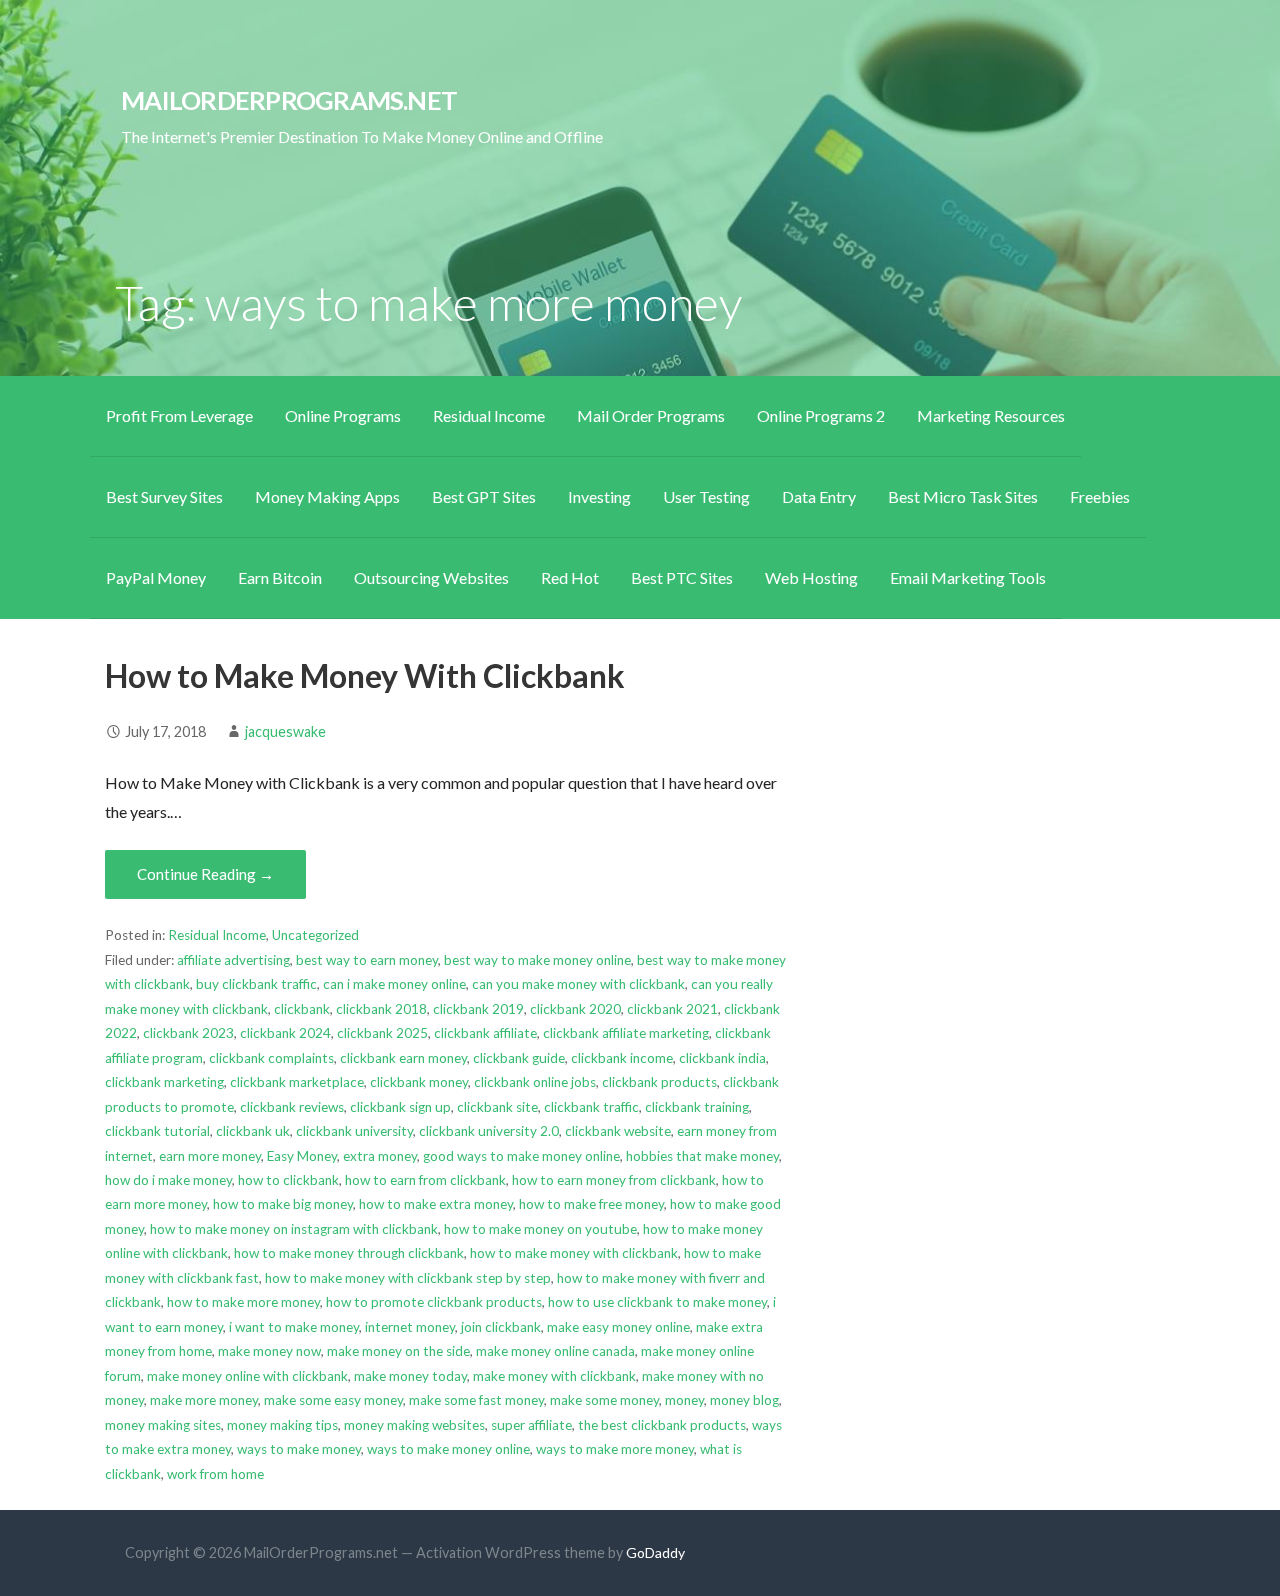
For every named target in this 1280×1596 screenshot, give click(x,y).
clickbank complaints (271, 1058)
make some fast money (476, 1400)
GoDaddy (655, 1552)
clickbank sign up (400, 1107)
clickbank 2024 (285, 1033)
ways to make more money (615, 1449)
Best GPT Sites (484, 496)
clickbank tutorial (157, 1131)
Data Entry (819, 496)
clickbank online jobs (535, 1082)
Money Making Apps (327, 496)
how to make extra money (436, 1204)
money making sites (163, 1425)
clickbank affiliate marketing (626, 1033)
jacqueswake (285, 731)
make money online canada (555, 1351)
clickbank (302, 1009)
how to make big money (283, 1204)
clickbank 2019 (478, 1009)
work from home (215, 1474)
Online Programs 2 (821, 415)
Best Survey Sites (164, 496)
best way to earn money (367, 960)
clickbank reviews (292, 1107)
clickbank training (697, 1107)
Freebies (1100, 496)
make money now (269, 1351)
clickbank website (618, 1131)
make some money (604, 1400)
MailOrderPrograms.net (289, 100)
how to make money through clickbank (349, 1253)
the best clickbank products (662, 1425)
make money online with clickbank (247, 1376)
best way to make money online (537, 960)
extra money (380, 1156)
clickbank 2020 (575, 1009)
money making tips (282, 1425)
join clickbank (501, 1327)
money (684, 1400)
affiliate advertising (233, 960)
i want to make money (294, 1327)
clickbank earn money (403, 1058)
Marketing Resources (991, 415)
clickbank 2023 (188, 1033)
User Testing (706, 496)
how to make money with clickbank (574, 1253)
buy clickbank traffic (256, 984)
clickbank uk (253, 1131)
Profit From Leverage (179, 415)
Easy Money (302, 1156)
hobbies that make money (702, 1156)
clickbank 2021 (672, 1009)
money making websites (414, 1425)
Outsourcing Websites (431, 577)
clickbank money (419, 1082)
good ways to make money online (521, 1156)
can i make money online (394, 984)
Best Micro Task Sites (963, 496)
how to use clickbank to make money (657, 1302)
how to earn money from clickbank (614, 1180)
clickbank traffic (591, 1107)
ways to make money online (448, 1449)
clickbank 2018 (381, 1009)
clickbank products (659, 1082)
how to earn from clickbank (425, 1180)
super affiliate (531, 1425)
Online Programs (343, 415)
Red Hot (570, 577)
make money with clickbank (554, 1376)
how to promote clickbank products (434, 1302)
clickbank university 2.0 (489, 1131)
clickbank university (354, 1131)
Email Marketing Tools (968, 577)
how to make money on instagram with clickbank (294, 1229)
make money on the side (398, 1351)
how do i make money (168, 1180)
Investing (599, 496)
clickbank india (722, 1058)
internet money (410, 1327)
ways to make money (299, 1449)
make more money (204, 1400)
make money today (410, 1376)
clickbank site (497, 1107)
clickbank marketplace (297, 1082)
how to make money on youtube (540, 1229)
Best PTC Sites (682, 577)
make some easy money (333, 1400)
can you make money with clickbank (578, 984)
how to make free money (591, 1204)
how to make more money (243, 1302)
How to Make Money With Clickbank (365, 675)
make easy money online (618, 1327)
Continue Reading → (205, 874)
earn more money (210, 1156)
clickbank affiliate (485, 1033)
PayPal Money (156, 577)
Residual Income (489, 415)
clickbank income (622, 1058)
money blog (744, 1400)
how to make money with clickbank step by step (408, 1278)
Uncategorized (315, 935)
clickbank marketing (164, 1082)
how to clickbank (288, 1180)
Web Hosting (811, 577)
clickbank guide (519, 1058)
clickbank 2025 (382, 1033)
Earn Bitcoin (280, 577)
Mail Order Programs (651, 415)
